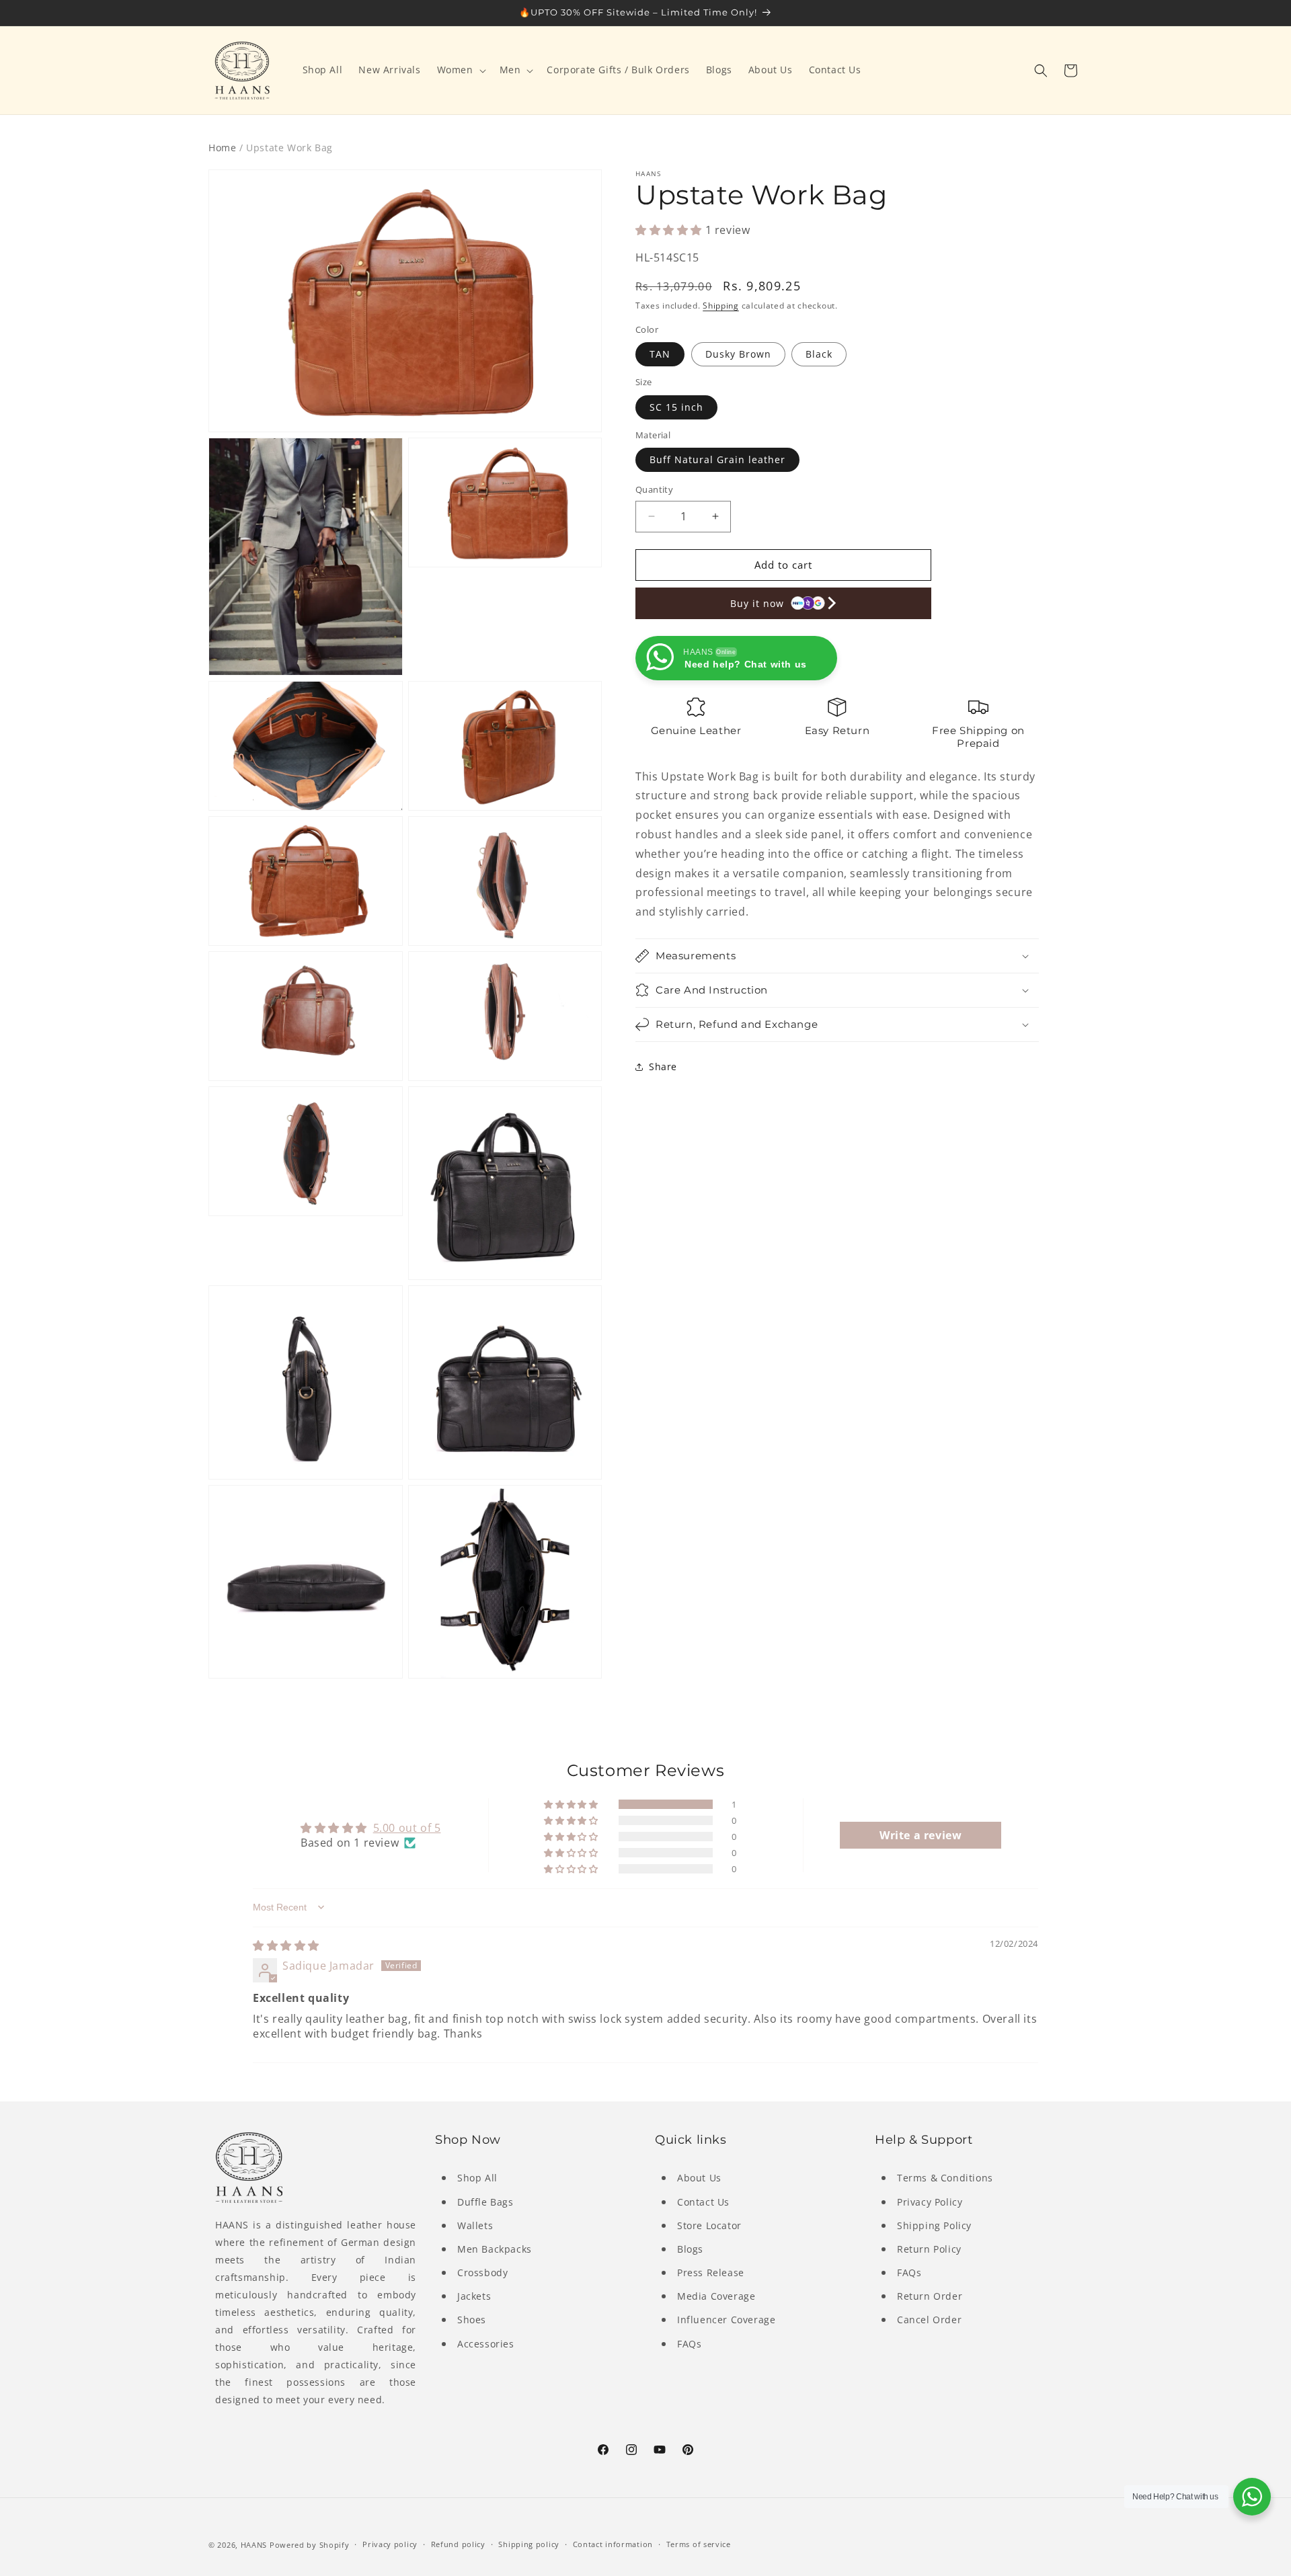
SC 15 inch (676, 407)
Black (819, 354)
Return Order (930, 2296)
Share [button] (663, 1066)
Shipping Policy (934, 2225)
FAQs (689, 2344)
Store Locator (709, 2225)
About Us (699, 2178)
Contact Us (703, 2202)
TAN (660, 354)
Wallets (475, 2225)
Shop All (477, 2178)
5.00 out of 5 (407, 1828)
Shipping (721, 306)
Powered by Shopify (310, 2545)
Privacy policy (390, 2544)
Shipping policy (529, 2544)
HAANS (254, 2545)
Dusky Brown (738, 354)
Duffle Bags (485, 2202)
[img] (286, 1945)
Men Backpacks (495, 2249)
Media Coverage (716, 2296)
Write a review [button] (921, 1835)
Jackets (474, 2296)
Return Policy (929, 2249)
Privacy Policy (930, 2202)
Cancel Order (929, 2320)
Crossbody (482, 2272)
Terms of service (699, 2544)
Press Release (711, 2272)
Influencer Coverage (726, 2320)
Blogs (690, 2249)
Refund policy (458, 2544)
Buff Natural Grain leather (717, 459)
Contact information (613, 2544)
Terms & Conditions (945, 2178)
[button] (460, 70)
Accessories (486, 2344)
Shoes (472, 2320)
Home (222, 148)
